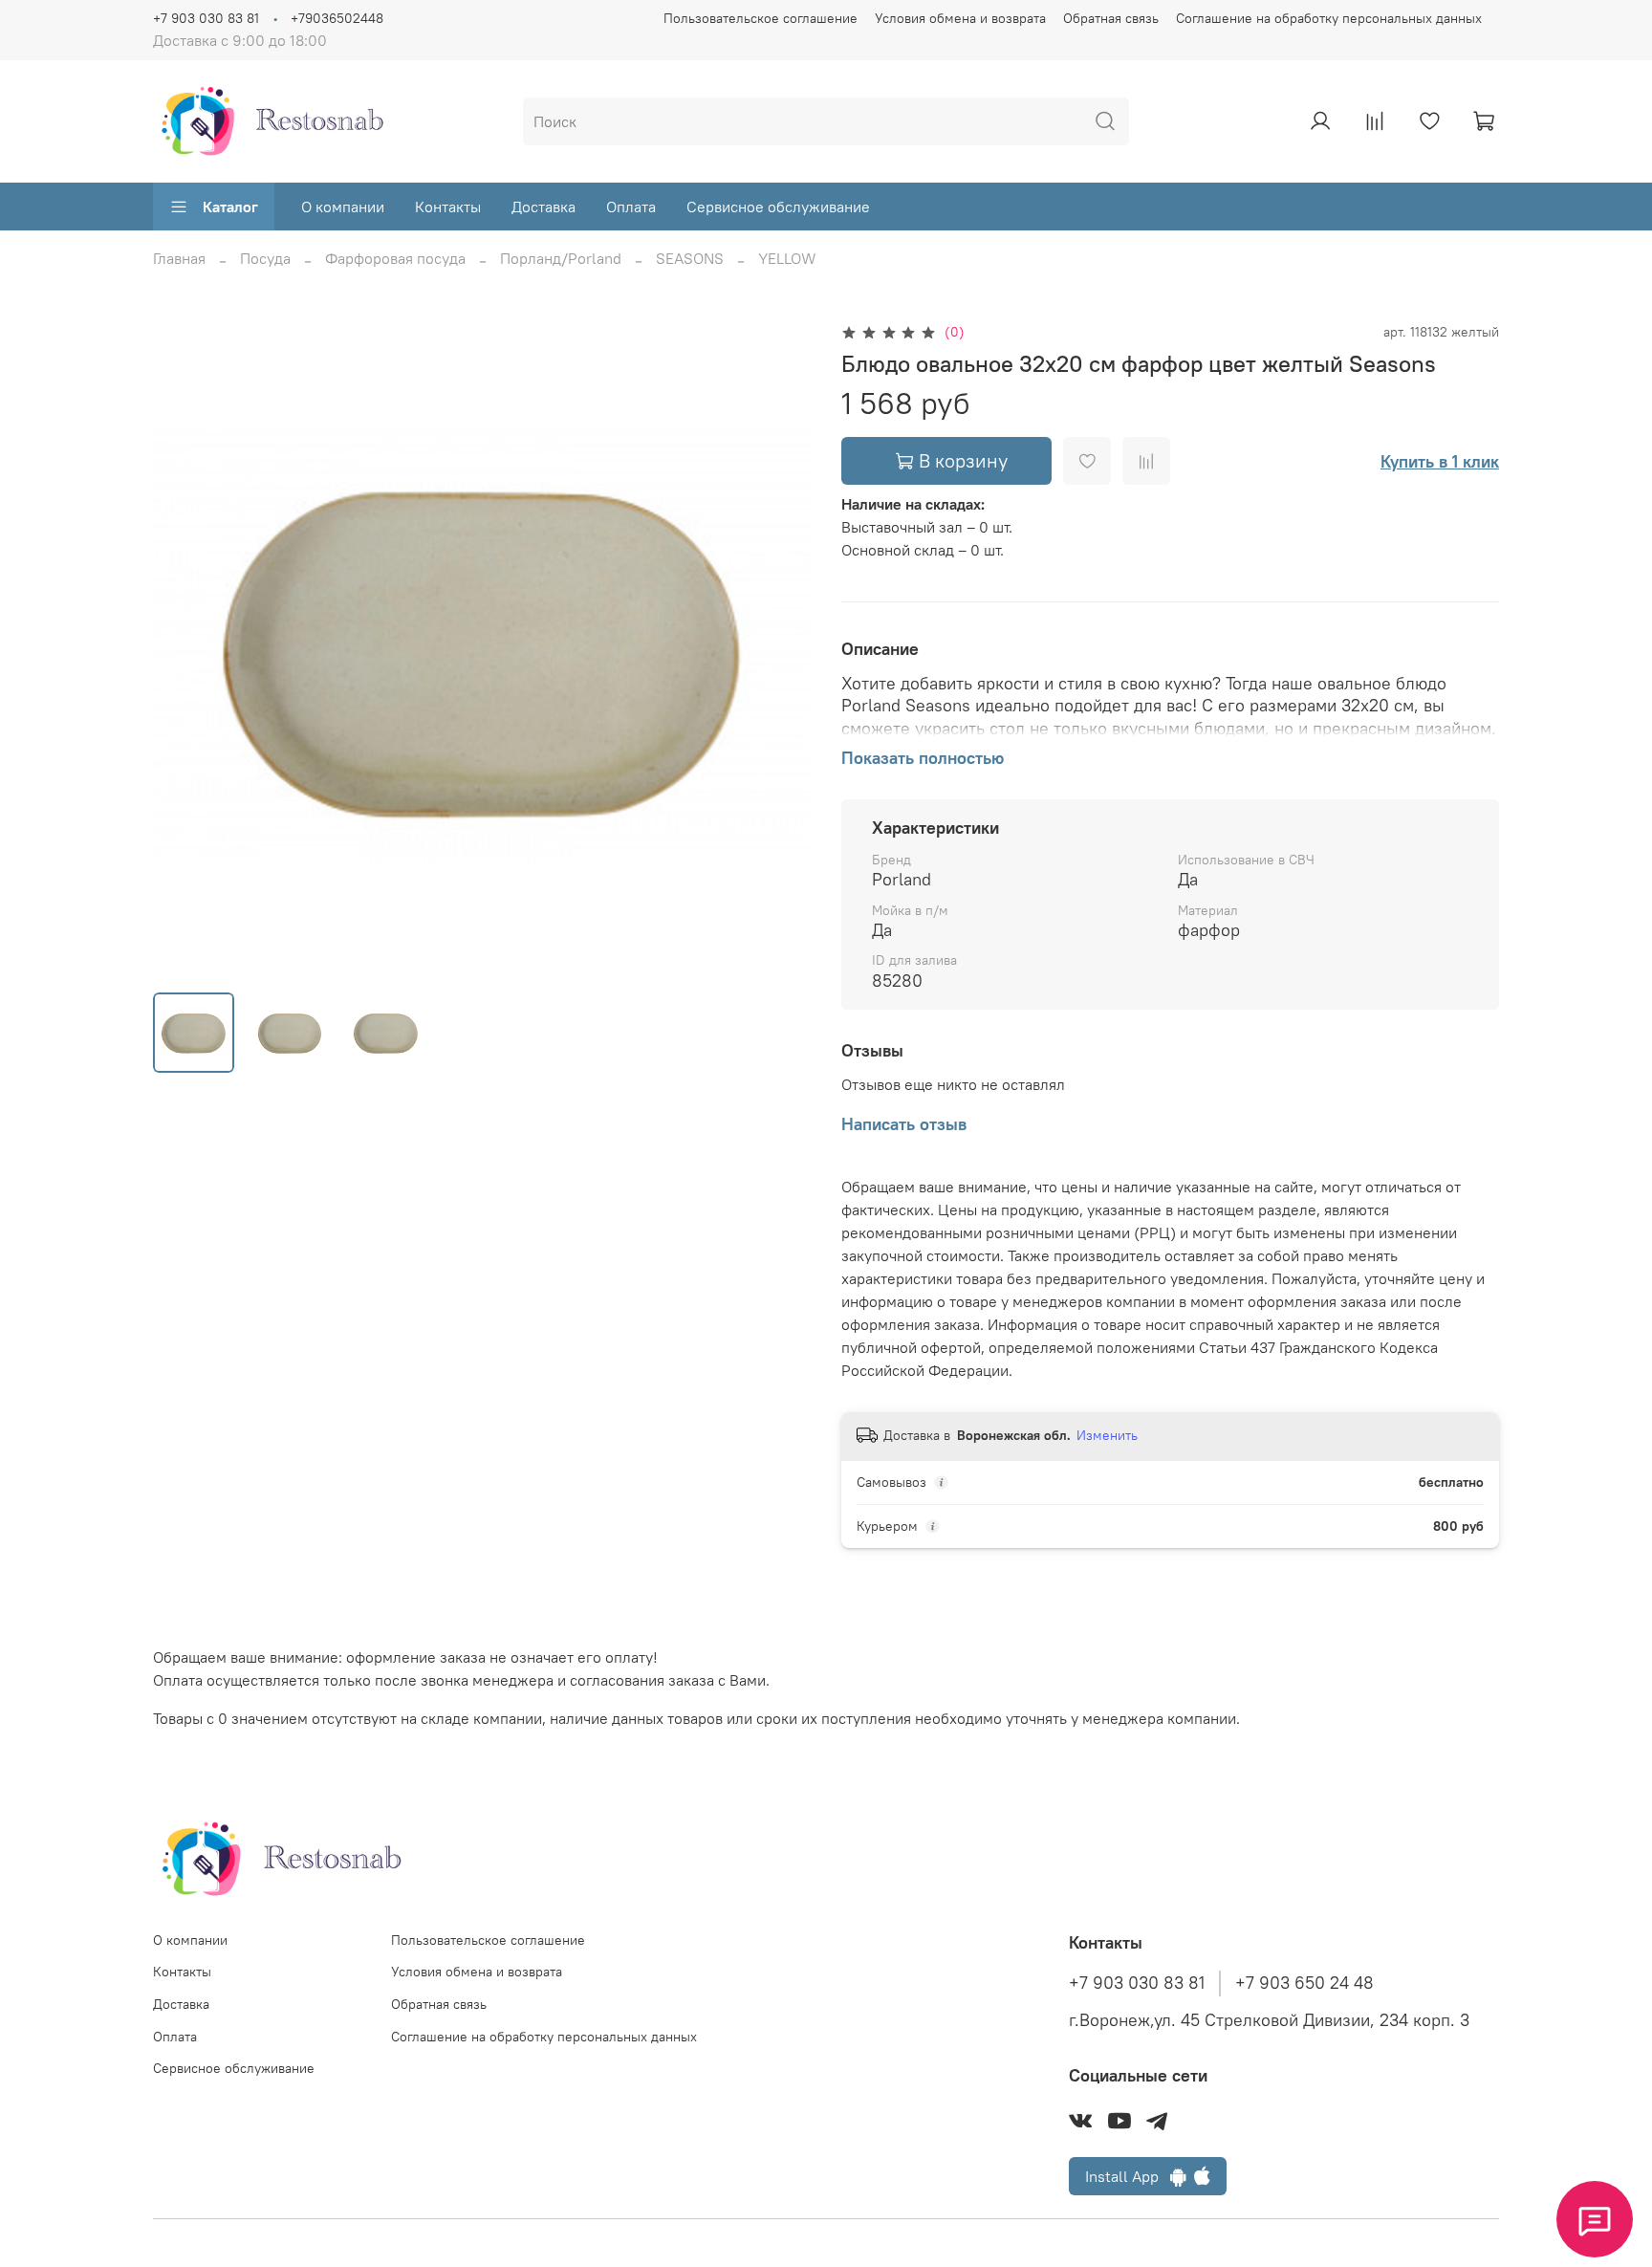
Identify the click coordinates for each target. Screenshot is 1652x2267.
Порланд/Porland (561, 258)
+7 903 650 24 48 (1304, 1983)
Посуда (265, 258)
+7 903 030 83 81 (206, 18)
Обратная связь (1111, 18)
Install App (1128, 2176)
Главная (179, 258)
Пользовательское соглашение (761, 18)
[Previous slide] (184, 648)
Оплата (631, 207)
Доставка (543, 207)
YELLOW (787, 258)
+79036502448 (337, 18)
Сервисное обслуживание (778, 207)
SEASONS (690, 258)
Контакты (448, 207)
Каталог (230, 207)
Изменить (1107, 1435)
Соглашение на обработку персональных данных (1329, 18)
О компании (343, 207)
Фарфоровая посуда (395, 258)
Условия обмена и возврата (960, 18)
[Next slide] (780, 648)
